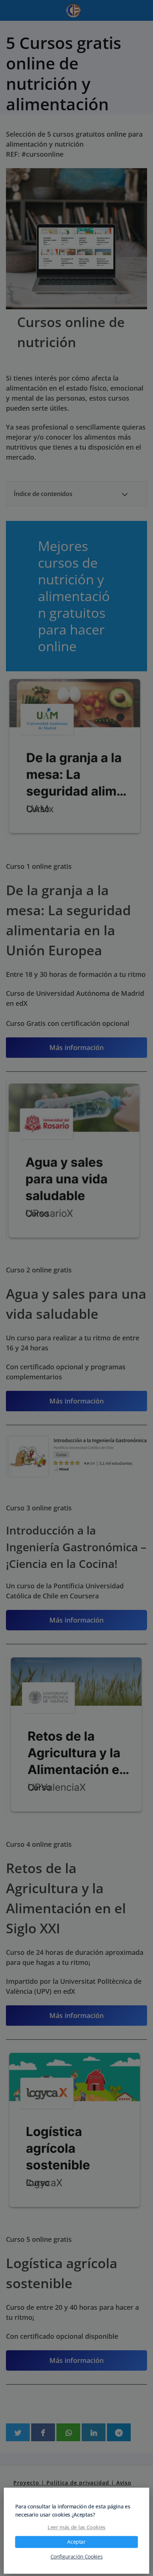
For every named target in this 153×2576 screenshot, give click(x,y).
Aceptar (76, 2542)
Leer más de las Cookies (76, 2527)
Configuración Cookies (77, 2557)
